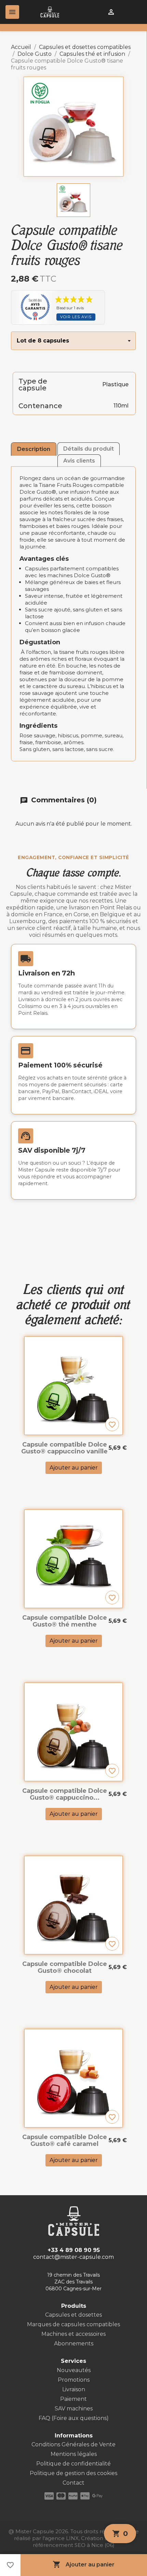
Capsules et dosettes (73, 2315)
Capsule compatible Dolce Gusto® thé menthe (65, 1621)
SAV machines (74, 2409)
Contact (73, 2483)
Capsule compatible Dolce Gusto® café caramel (65, 2140)
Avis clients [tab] (79, 461)
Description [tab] (34, 449)
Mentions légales (74, 2454)
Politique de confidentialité (73, 2464)
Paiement (73, 2399)
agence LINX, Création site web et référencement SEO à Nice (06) (83, 2542)
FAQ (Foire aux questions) (74, 2418)
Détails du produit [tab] (89, 449)
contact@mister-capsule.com (73, 2257)
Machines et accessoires (73, 2334)
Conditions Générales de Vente (73, 2444)
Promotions (74, 2380)
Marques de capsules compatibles (73, 2324)
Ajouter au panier (84, 2564)
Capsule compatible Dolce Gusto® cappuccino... (65, 1794)
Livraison (74, 2389)
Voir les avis (76, 317)
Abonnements (74, 2344)
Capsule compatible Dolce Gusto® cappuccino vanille (64, 1448)
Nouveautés (74, 2370)
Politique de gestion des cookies (73, 2473)
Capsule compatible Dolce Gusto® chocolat (65, 1967)
